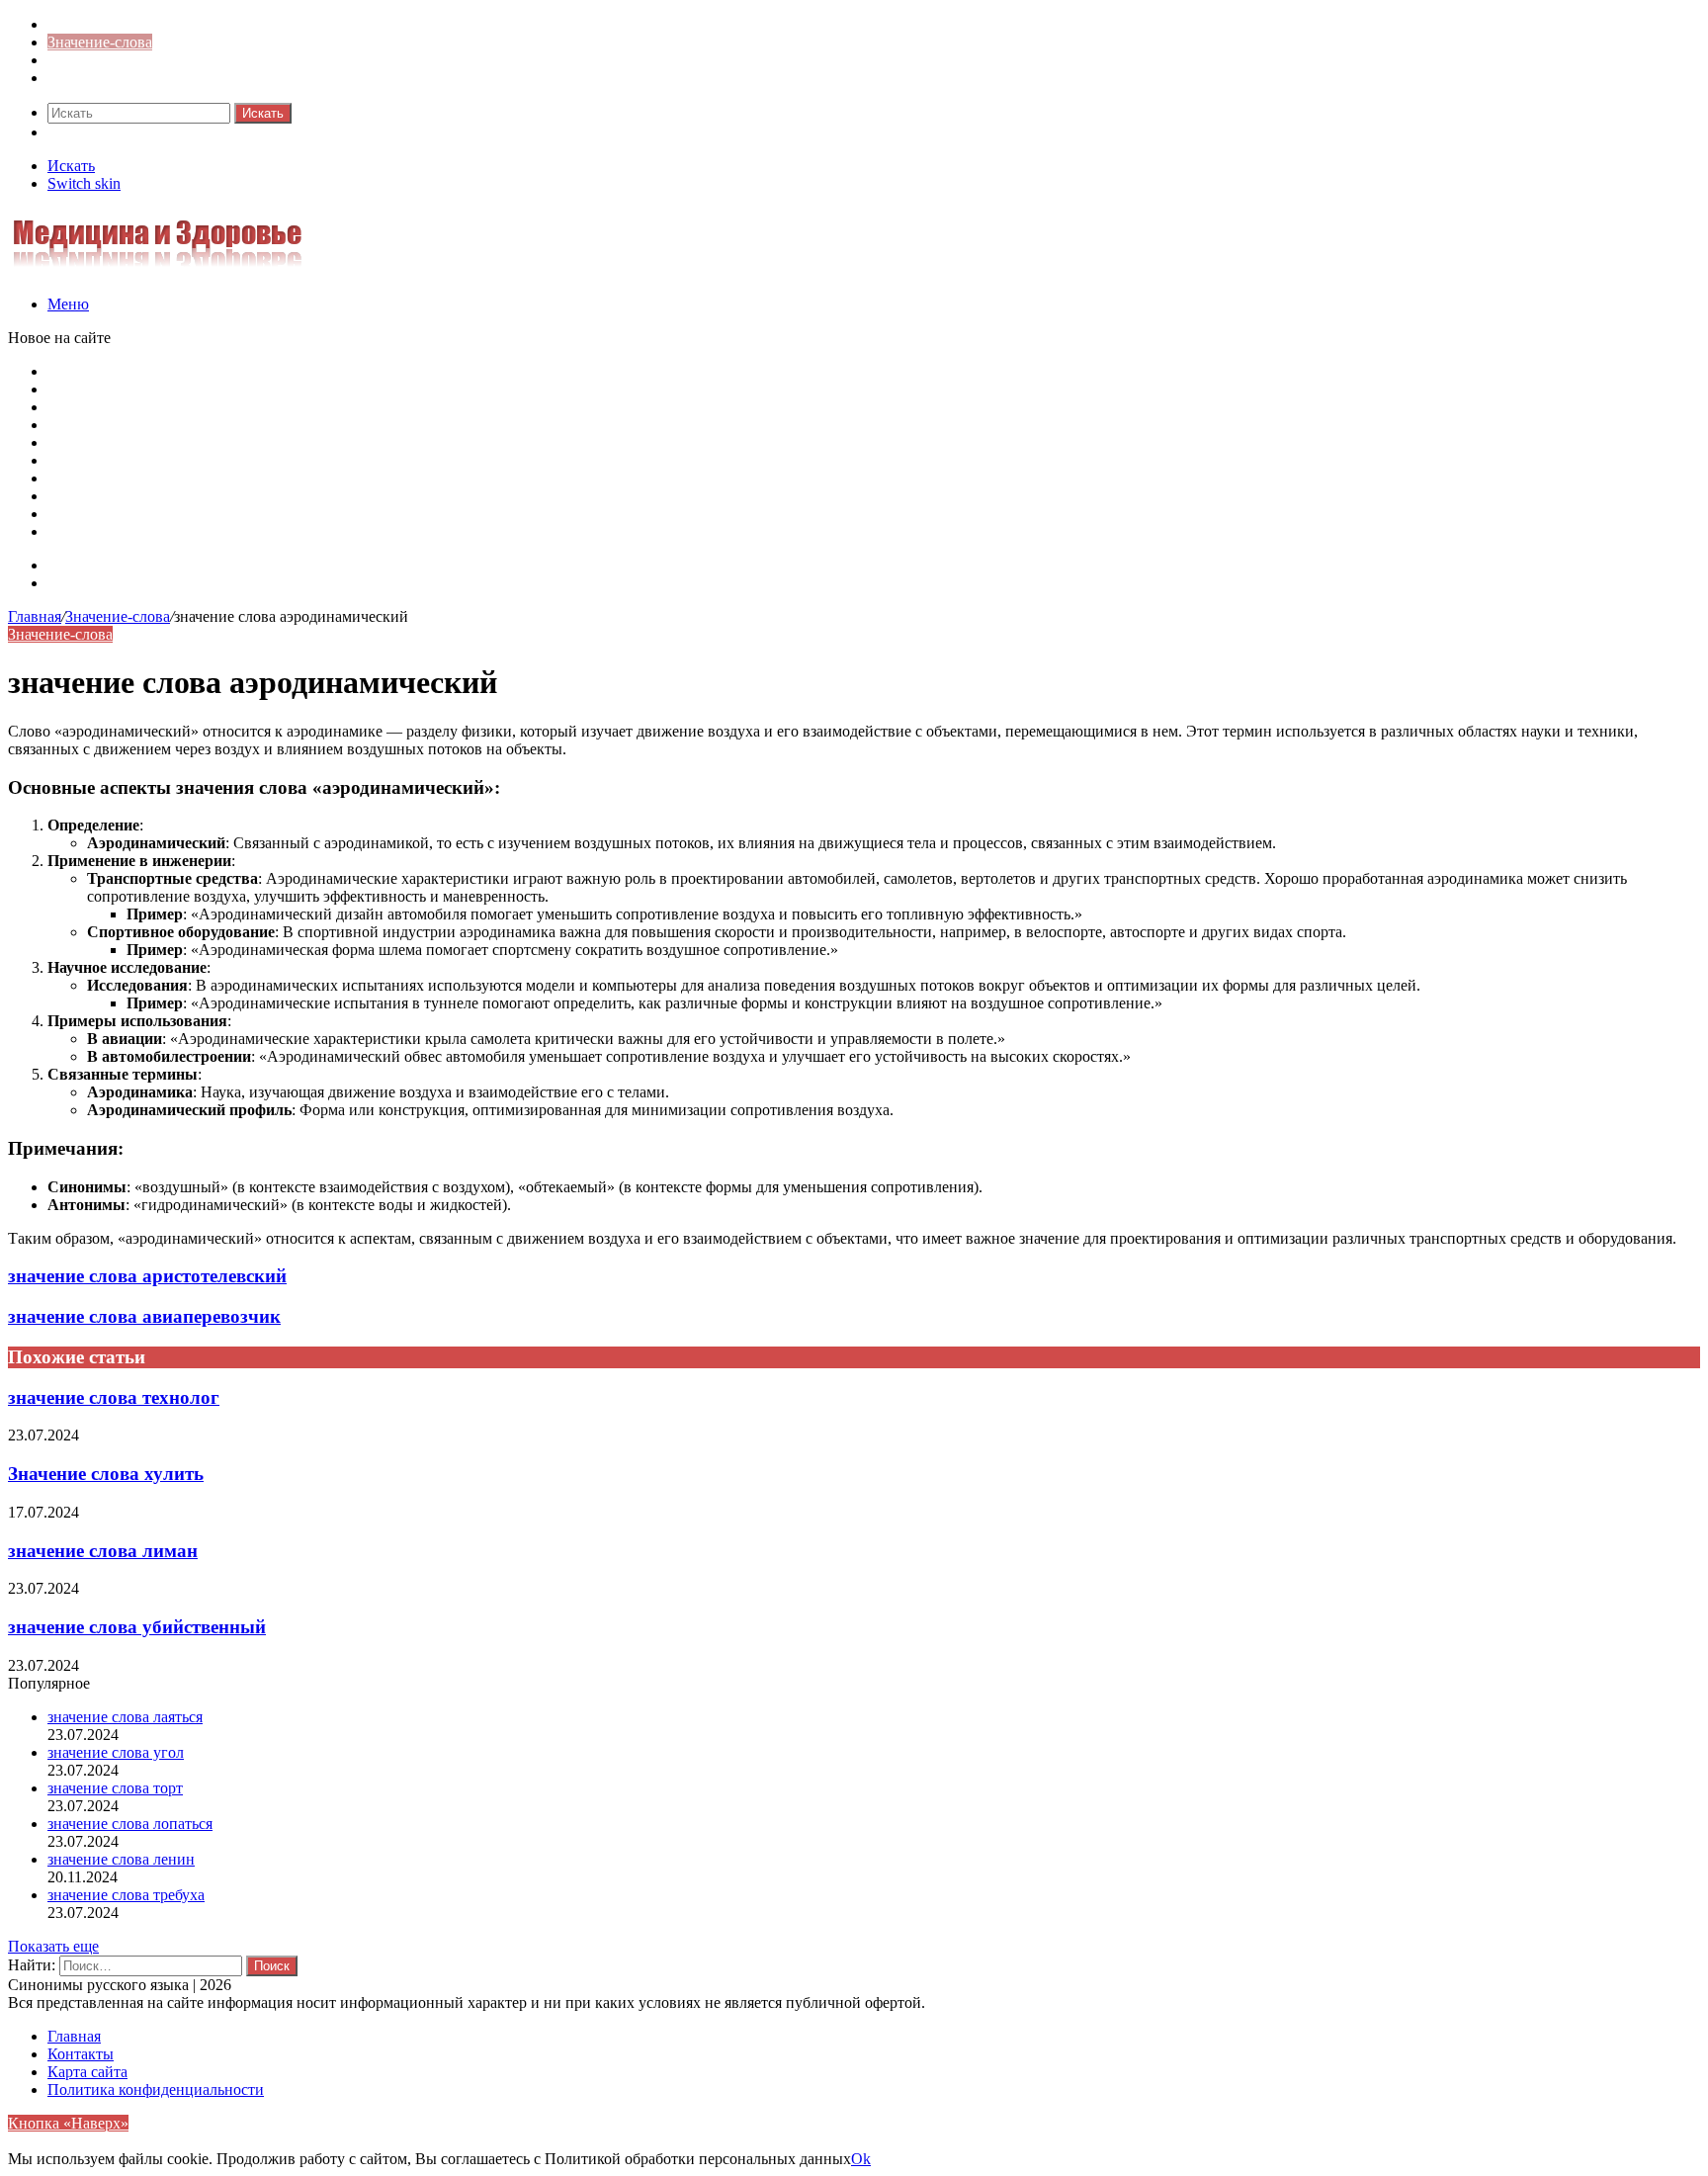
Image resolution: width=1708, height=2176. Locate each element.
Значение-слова (100, 42)
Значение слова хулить (106, 1474)
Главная (35, 616)
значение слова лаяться (125, 1717)
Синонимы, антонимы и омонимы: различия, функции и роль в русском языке (313, 496)
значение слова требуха (126, 1895)
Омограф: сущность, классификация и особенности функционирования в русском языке (346, 425)
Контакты (81, 583)
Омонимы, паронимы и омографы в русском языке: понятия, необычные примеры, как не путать (376, 371)
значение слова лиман (103, 1551)
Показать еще (53, 1946)
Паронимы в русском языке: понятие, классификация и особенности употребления (328, 389)
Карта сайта (87, 565)
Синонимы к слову (112, 24)
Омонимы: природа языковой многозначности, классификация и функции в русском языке (355, 460)
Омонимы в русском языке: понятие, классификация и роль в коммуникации (308, 407)
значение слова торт (115, 1788)
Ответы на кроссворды (125, 78)
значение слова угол (116, 1752)
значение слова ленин (121, 1859)
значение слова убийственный (137, 1627)
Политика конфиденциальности (156, 2089)
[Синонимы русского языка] (157, 270)
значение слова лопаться (130, 1824)
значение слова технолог (114, 1397)
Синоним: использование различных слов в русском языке (246, 531)
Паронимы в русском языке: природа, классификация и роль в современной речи (322, 442)
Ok (861, 2159)
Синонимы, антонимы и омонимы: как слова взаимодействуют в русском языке (318, 514)
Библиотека (87, 60)
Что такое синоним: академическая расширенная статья (234, 478)
